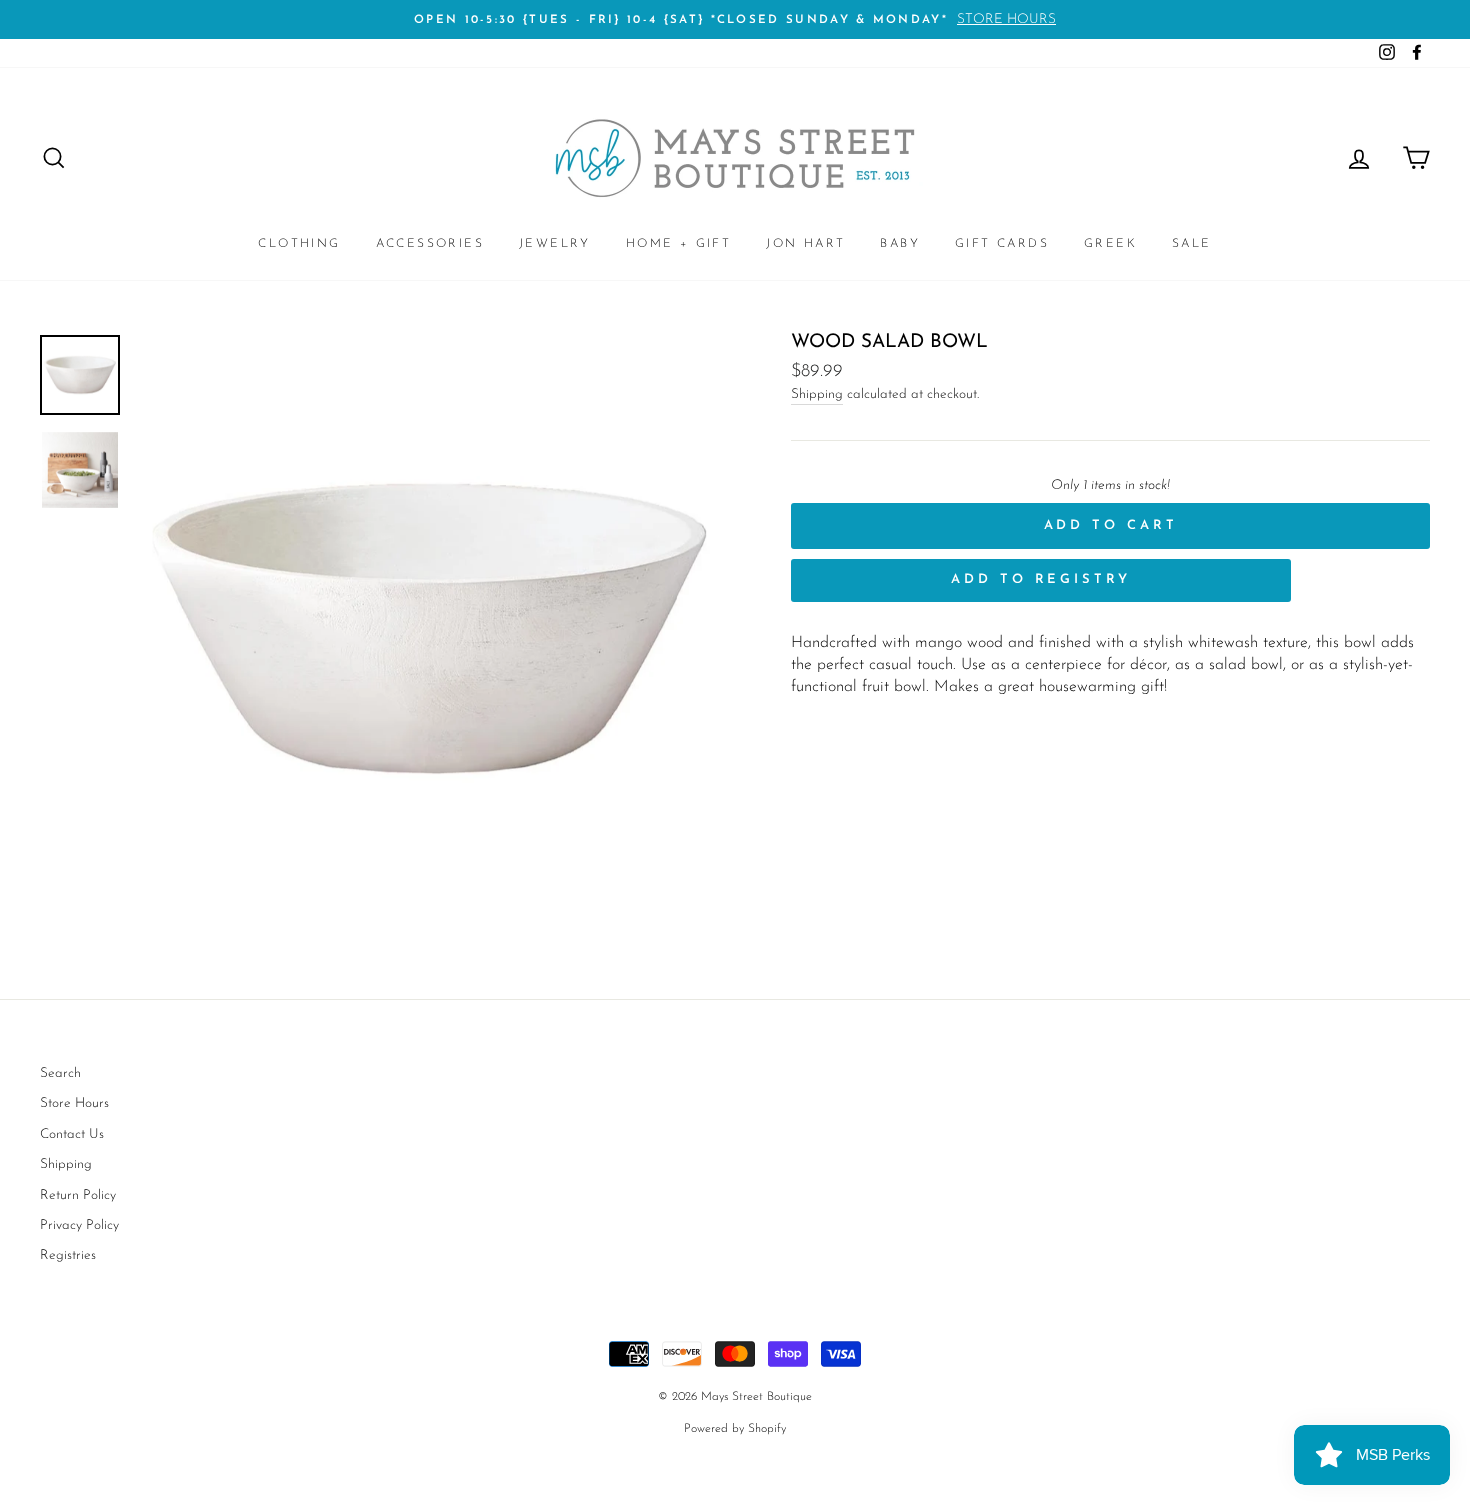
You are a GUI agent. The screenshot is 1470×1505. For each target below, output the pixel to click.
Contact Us (72, 1134)
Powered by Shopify (735, 1429)
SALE (1192, 244)
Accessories (430, 244)
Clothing (299, 244)
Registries (68, 1255)
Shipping (817, 394)
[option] (735, 19)
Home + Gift (678, 244)
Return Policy (78, 1195)
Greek (1110, 244)
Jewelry (555, 244)
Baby (900, 244)
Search (60, 1073)
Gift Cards (1002, 244)
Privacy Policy (79, 1225)
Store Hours (74, 1103)
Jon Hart (805, 244)
